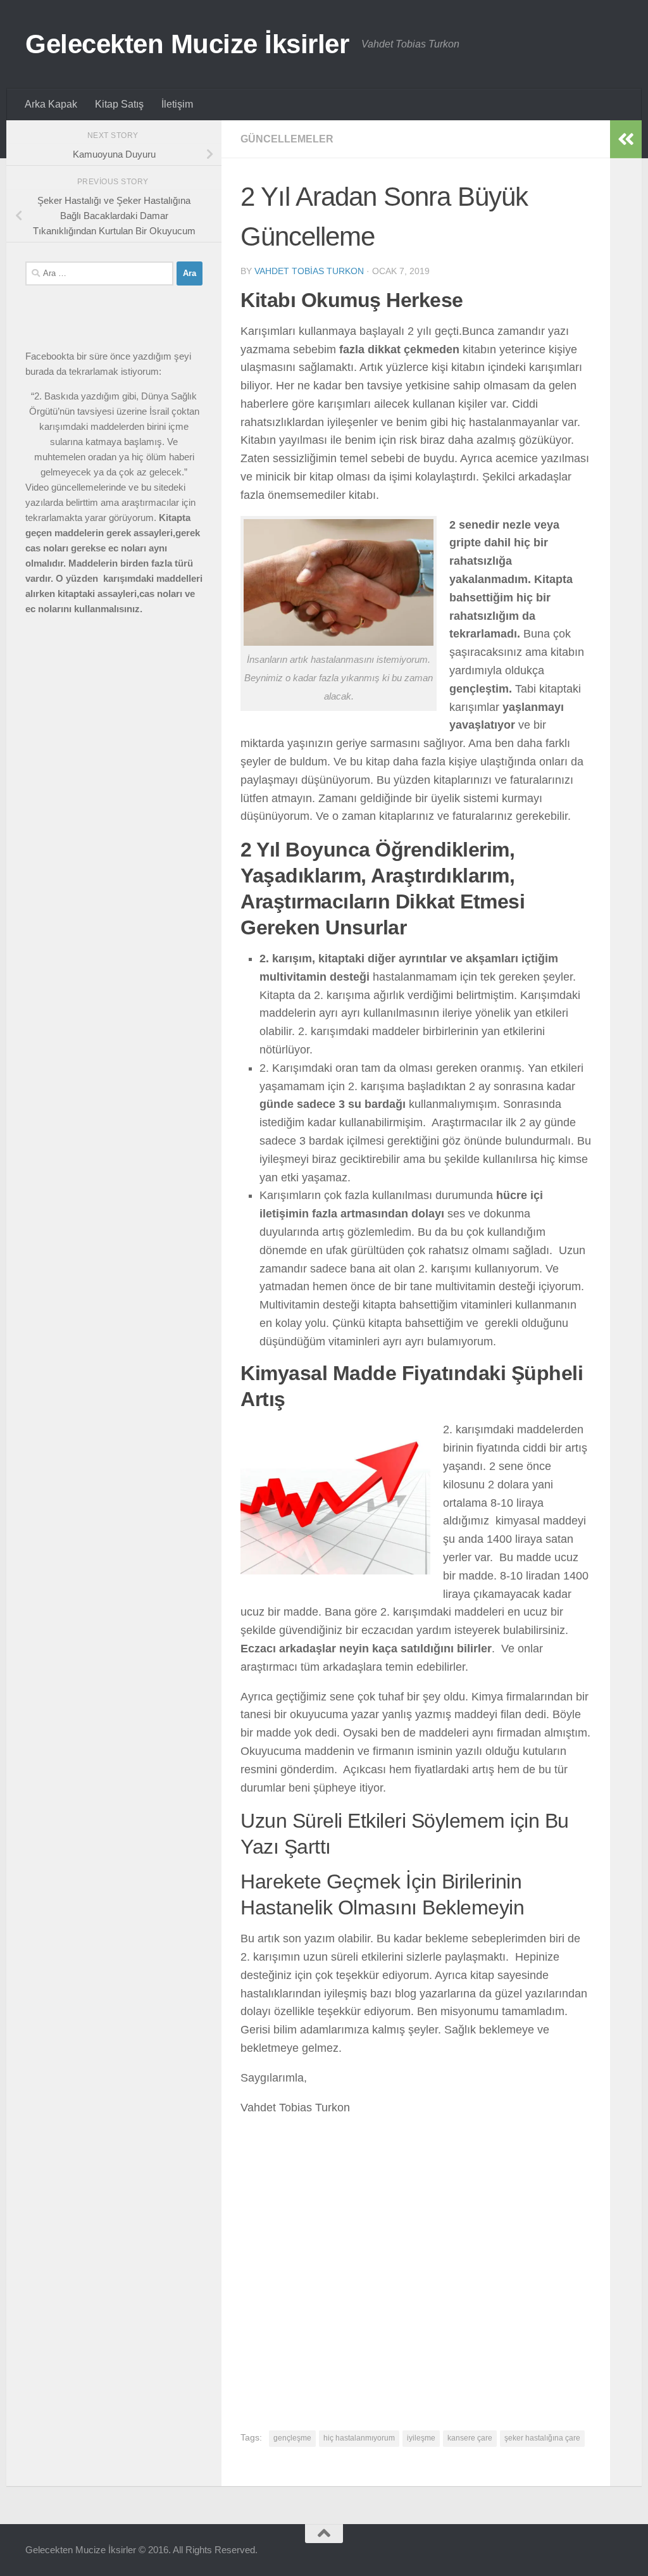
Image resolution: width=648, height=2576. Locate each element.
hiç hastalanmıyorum (359, 2438)
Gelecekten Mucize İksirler (187, 44)
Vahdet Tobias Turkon (309, 271)
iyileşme (421, 2438)
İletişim (177, 104)
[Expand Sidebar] (626, 139)
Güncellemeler (287, 139)
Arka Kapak (51, 104)
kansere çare (470, 2438)
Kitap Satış (119, 104)
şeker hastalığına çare (542, 2438)
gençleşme (292, 2438)
